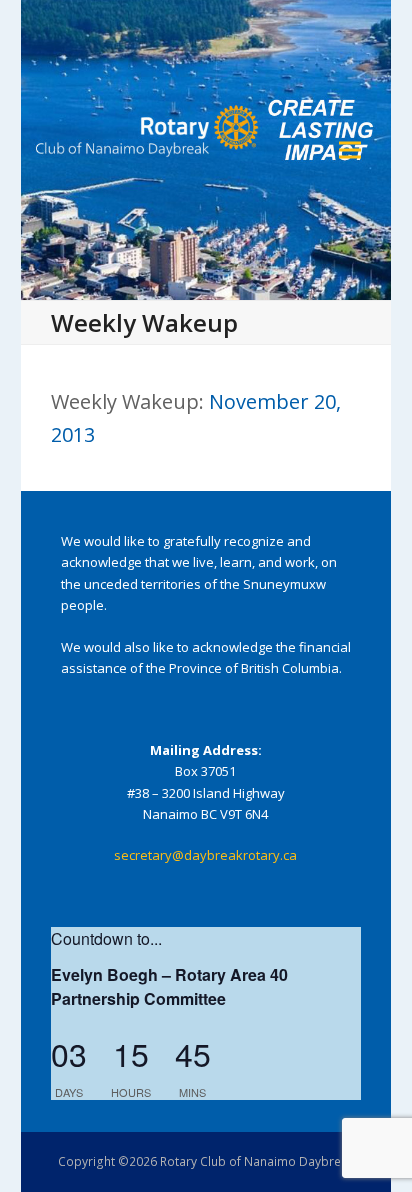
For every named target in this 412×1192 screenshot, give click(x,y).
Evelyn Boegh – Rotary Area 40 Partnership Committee (169, 986)
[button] (350, 150)
